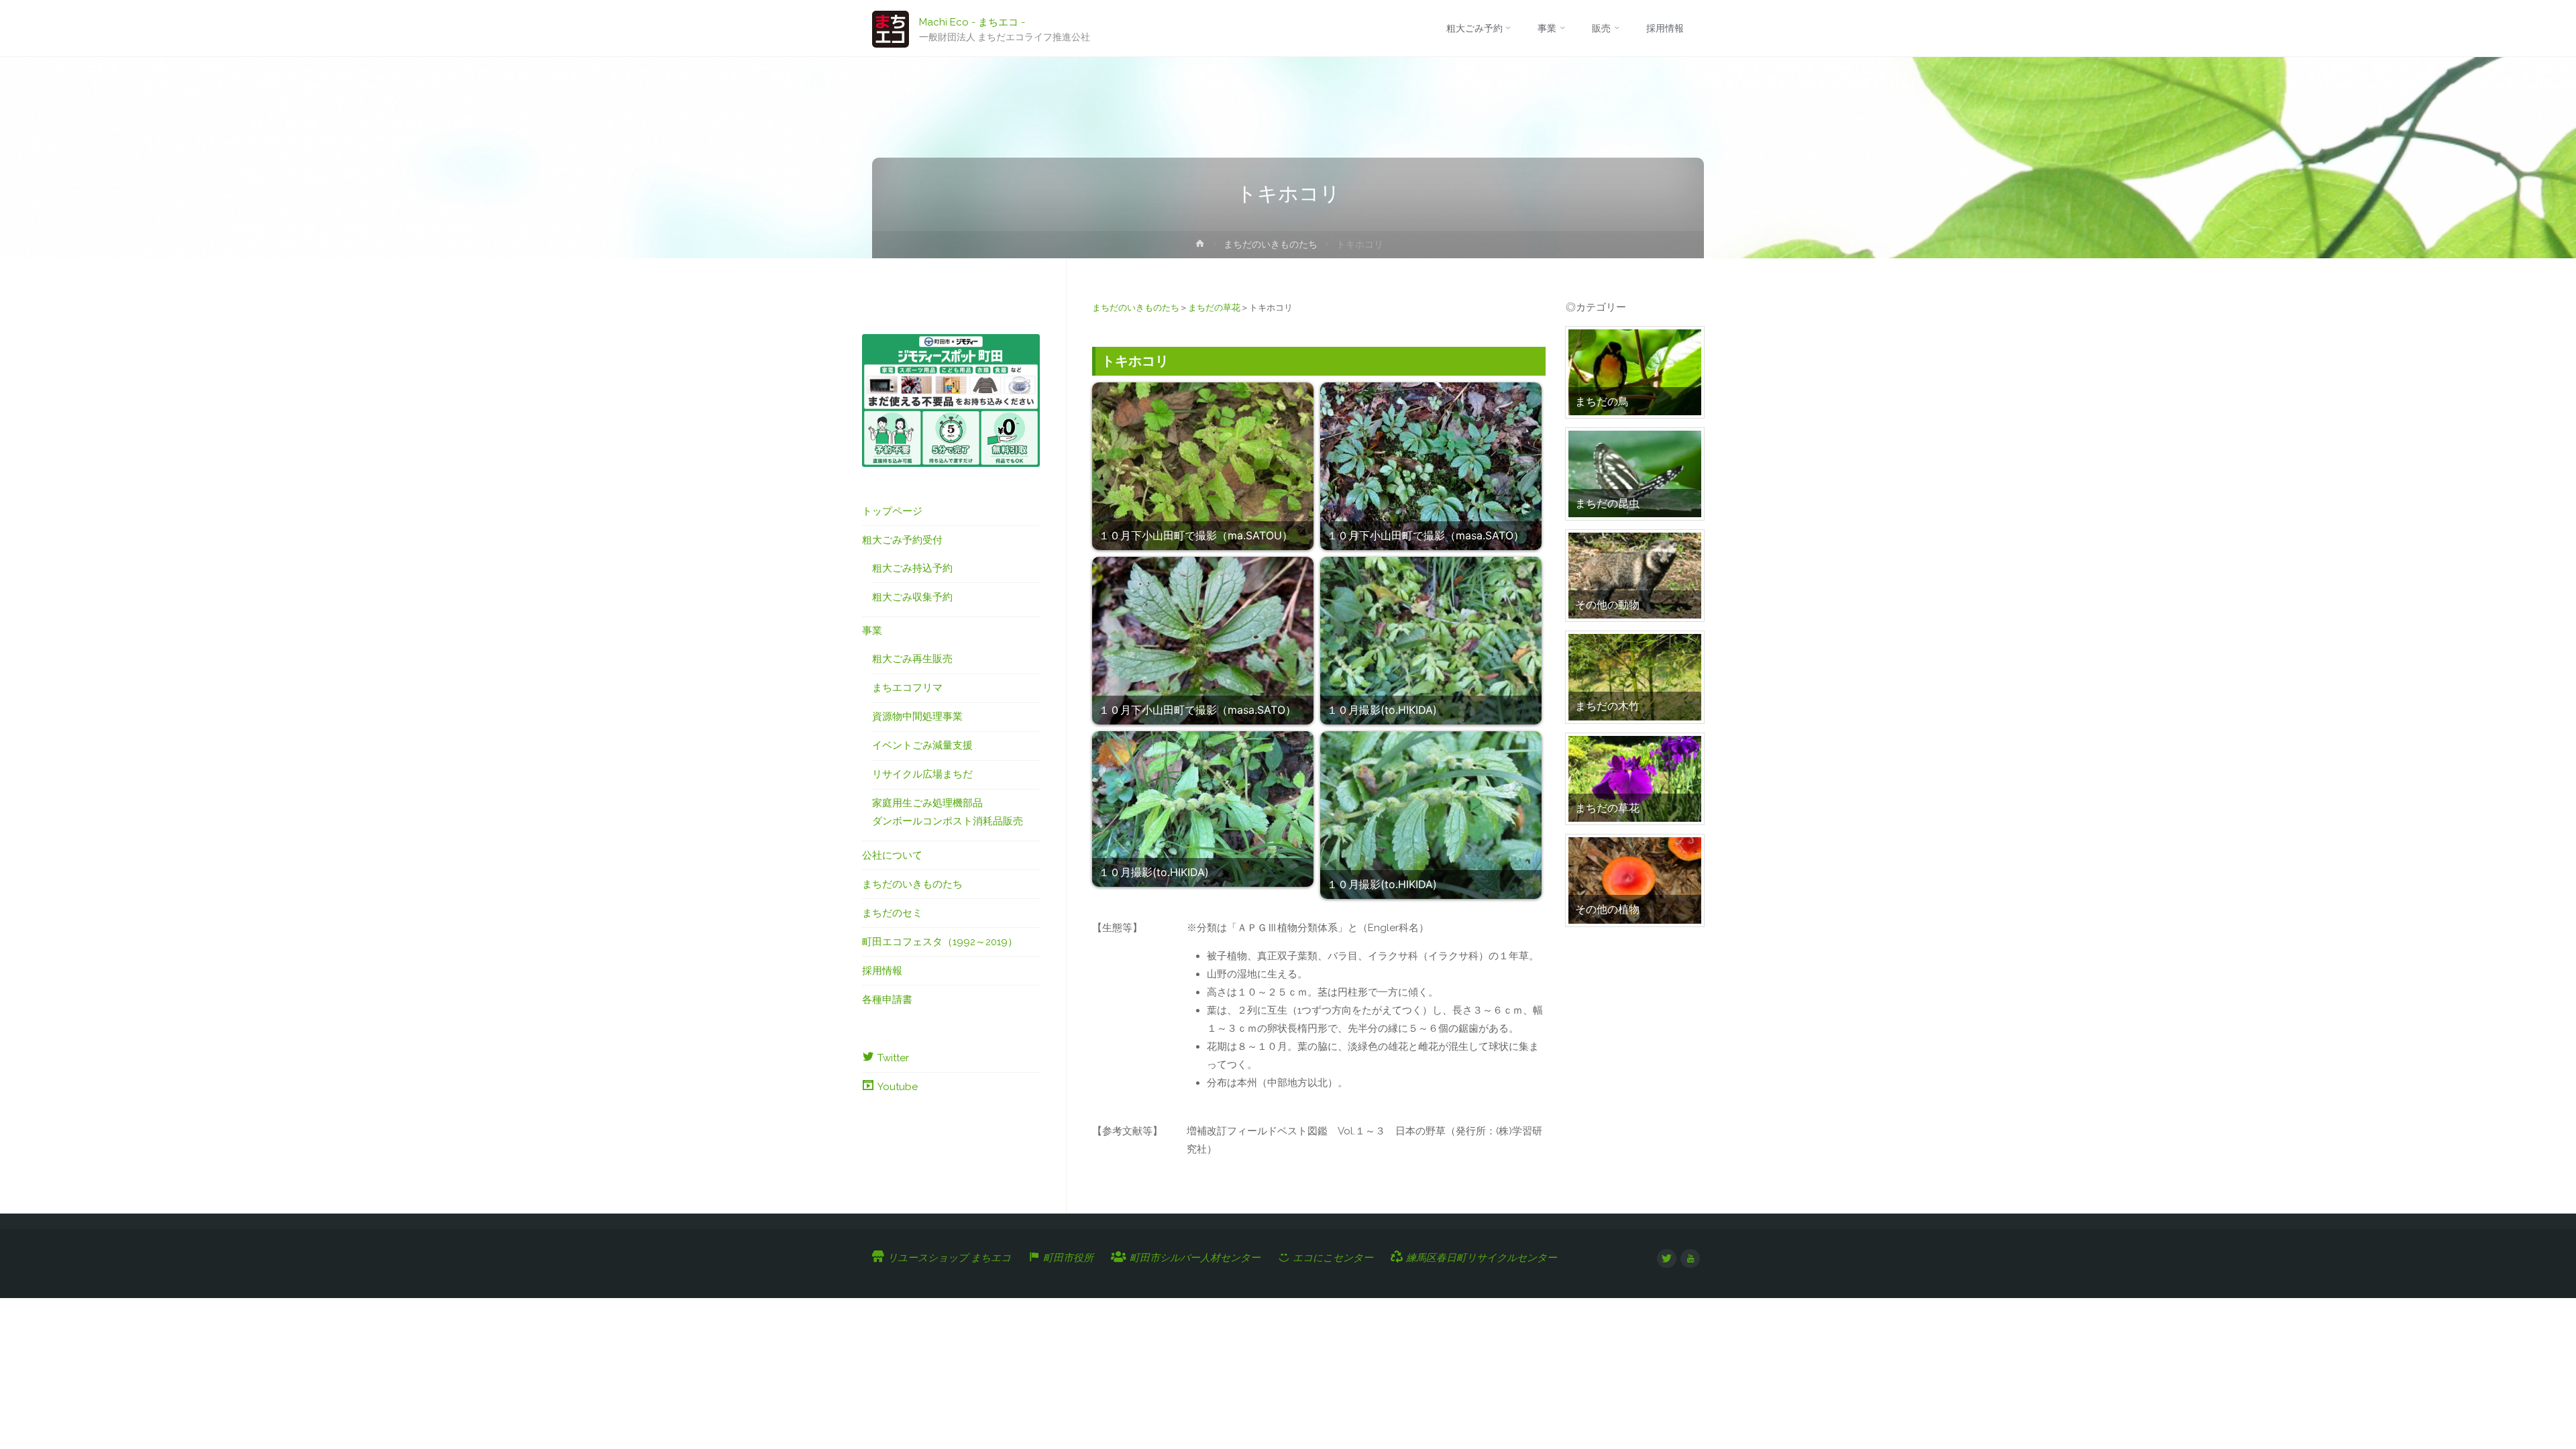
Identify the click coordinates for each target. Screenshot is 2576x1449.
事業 (872, 631)
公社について (892, 855)
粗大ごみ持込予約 (912, 568)
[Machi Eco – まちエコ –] (891, 28)
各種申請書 (887, 1000)
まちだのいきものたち (1271, 244)
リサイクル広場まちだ (922, 774)
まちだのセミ (892, 913)
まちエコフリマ (907, 688)
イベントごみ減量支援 (922, 745)
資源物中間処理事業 (917, 716)
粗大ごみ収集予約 (912, 597)
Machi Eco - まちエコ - (972, 21)
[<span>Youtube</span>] (1690, 1259)
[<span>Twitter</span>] (1667, 1259)
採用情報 (882, 971)
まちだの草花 (1214, 308)
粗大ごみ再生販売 (912, 659)
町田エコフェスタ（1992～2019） (940, 942)
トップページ (892, 511)
